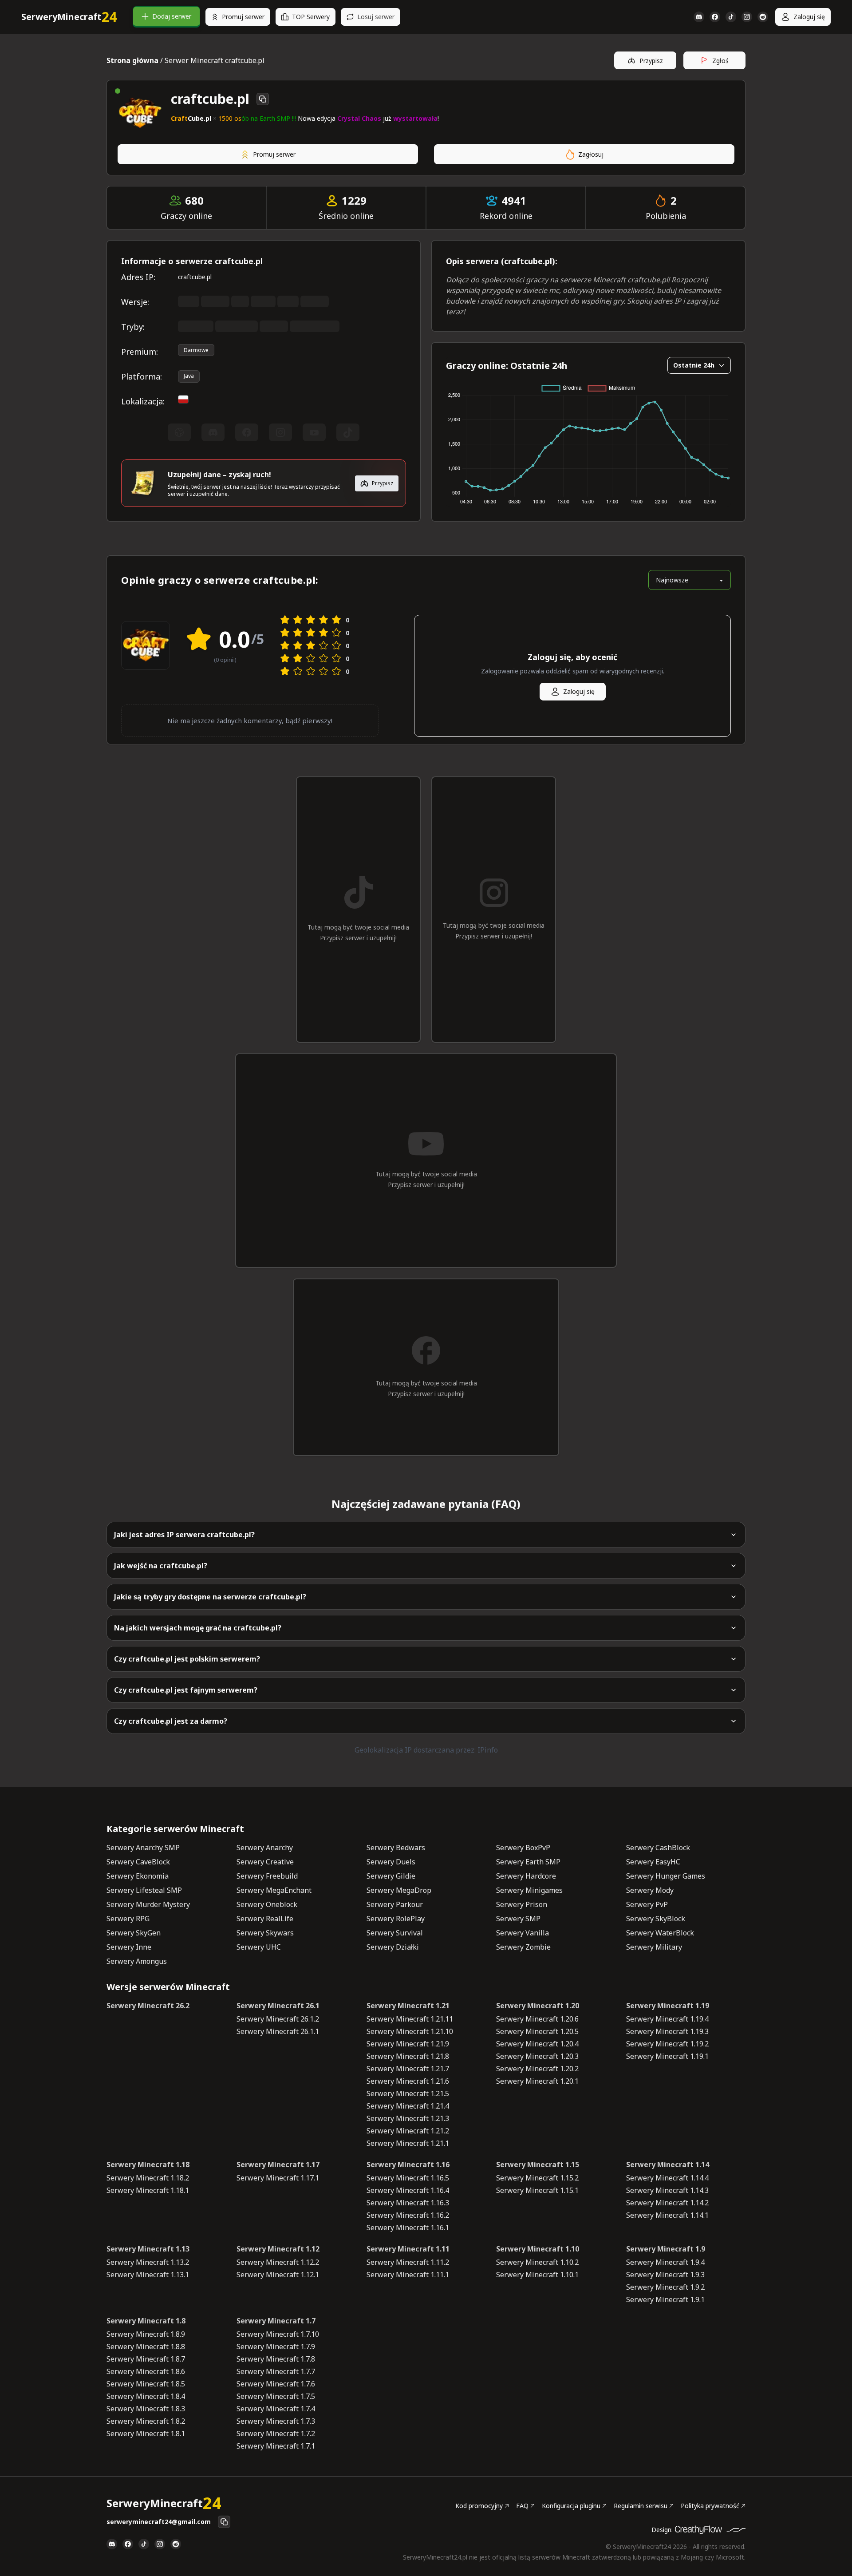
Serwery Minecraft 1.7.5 (276, 2396)
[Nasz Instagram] (747, 17)
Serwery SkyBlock (656, 1919)
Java (189, 376)
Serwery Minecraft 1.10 (538, 2249)
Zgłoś (720, 61)
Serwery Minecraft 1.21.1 (408, 2143)
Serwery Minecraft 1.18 (148, 2164)
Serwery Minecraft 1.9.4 (665, 2262)
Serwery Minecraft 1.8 (146, 2321)
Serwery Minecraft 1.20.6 (537, 2019)
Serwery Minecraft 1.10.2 (537, 2262)
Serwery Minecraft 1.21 (408, 2006)
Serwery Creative (265, 1862)
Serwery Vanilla (523, 1933)
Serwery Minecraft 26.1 (278, 2006)
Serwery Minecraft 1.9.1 (665, 2299)
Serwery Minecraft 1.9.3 (665, 2275)
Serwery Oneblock (267, 1904)
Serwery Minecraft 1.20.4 (537, 2044)
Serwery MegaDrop (399, 1890)
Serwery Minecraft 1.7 (276, 2321)
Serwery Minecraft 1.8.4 (146, 2396)
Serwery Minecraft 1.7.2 (276, 2434)
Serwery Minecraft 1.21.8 (408, 2056)
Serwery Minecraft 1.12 (278, 2249)
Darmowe (196, 350)
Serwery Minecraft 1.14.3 (667, 2190)
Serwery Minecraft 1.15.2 (537, 2178)
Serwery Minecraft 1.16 (408, 2164)
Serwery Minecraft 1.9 (666, 2249)
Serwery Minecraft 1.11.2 (408, 2262)
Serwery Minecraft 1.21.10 (410, 2031)
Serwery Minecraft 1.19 (668, 2006)
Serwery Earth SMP (528, 1862)
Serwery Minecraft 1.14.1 (667, 2215)
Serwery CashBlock (658, 1848)
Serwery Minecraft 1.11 (408, 2249)
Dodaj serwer (172, 16)
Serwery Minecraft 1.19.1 (667, 2056)
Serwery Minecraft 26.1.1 (278, 2031)
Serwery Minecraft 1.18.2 (148, 2178)
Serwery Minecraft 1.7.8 (276, 2359)
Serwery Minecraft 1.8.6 (146, 2371)
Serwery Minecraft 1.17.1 (278, 2178)
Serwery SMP (518, 1919)
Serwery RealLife (265, 1919)
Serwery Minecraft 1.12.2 (278, 2262)
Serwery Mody (650, 1890)
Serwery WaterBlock (660, 1933)
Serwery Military (654, 1947)
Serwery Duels (391, 1862)
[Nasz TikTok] (731, 17)
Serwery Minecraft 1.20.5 (537, 2031)
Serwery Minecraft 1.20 (538, 2006)
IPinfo (488, 1750)
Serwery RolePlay (396, 1919)
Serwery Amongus (137, 1961)
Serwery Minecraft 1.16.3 (408, 2203)
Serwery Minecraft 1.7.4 (276, 2409)
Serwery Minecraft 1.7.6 (276, 2384)
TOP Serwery (311, 17)
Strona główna (132, 60)
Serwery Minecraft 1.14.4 (667, 2178)
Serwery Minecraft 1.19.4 (667, 2019)
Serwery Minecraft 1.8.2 (146, 2421)
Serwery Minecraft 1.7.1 (276, 2446)
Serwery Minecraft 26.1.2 (278, 2019)
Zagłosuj (591, 154)
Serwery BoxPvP (523, 1848)
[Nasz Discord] (699, 17)
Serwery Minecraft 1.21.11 (410, 2019)
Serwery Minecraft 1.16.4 (408, 2190)
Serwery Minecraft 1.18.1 (148, 2190)
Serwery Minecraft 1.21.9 (408, 2044)
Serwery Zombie (523, 1947)
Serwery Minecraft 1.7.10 (278, 2334)
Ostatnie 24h (694, 365)
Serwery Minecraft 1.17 (278, 2164)
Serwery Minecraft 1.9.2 (665, 2287)
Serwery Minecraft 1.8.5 (146, 2384)
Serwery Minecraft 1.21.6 (408, 2081)
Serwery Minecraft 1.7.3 (276, 2421)
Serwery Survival (395, 1933)
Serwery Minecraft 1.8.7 (146, 2359)
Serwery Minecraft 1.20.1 (537, 2081)
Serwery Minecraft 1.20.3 (537, 2056)
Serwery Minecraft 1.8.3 (146, 2409)
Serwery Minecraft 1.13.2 (148, 2262)
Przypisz (651, 61)
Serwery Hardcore (526, 1876)
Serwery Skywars (265, 1933)
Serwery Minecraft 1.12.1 (278, 2275)
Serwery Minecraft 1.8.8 (146, 2346)
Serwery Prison (522, 1904)
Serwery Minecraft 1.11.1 (408, 2275)
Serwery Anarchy (265, 1848)
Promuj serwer (243, 17)
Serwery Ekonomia (138, 1876)
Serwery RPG (128, 1919)
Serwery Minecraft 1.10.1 (537, 2275)
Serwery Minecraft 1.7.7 (276, 2371)
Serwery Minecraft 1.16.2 (408, 2215)
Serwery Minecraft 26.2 (148, 2006)
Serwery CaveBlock (138, 1862)
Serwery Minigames (529, 1890)
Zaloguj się (809, 17)
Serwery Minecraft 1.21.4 (408, 2106)
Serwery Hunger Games (666, 1876)
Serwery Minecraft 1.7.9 (276, 2346)
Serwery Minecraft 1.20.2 (537, 2069)
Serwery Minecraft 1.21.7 (408, 2069)
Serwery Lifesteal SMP (144, 1890)
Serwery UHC (259, 1947)
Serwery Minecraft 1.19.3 (667, 2031)
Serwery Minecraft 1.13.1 (148, 2275)
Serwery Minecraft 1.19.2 (667, 2044)
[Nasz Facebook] (715, 17)
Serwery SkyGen (134, 1933)
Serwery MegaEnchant (274, 1890)
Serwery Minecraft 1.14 (668, 2164)
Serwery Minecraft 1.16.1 (408, 2228)
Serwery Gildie (391, 1876)
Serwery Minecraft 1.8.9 (146, 2334)
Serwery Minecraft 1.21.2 (408, 2131)
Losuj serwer (376, 17)
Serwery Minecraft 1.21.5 (408, 2093)
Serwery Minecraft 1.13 (148, 2249)
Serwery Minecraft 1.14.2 (667, 2203)
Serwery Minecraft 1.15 (538, 2164)
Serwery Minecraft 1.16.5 (408, 2178)
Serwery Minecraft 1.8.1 (146, 2434)
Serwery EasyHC (653, 1862)
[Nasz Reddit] (763, 17)
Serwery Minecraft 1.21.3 (408, 2118)
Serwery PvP (647, 1904)
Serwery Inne (129, 1947)
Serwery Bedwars (396, 1848)
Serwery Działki (393, 1947)
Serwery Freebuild (267, 1876)
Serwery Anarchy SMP (143, 1848)
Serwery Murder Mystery (148, 1904)
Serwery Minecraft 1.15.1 (537, 2190)
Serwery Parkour (395, 1904)
